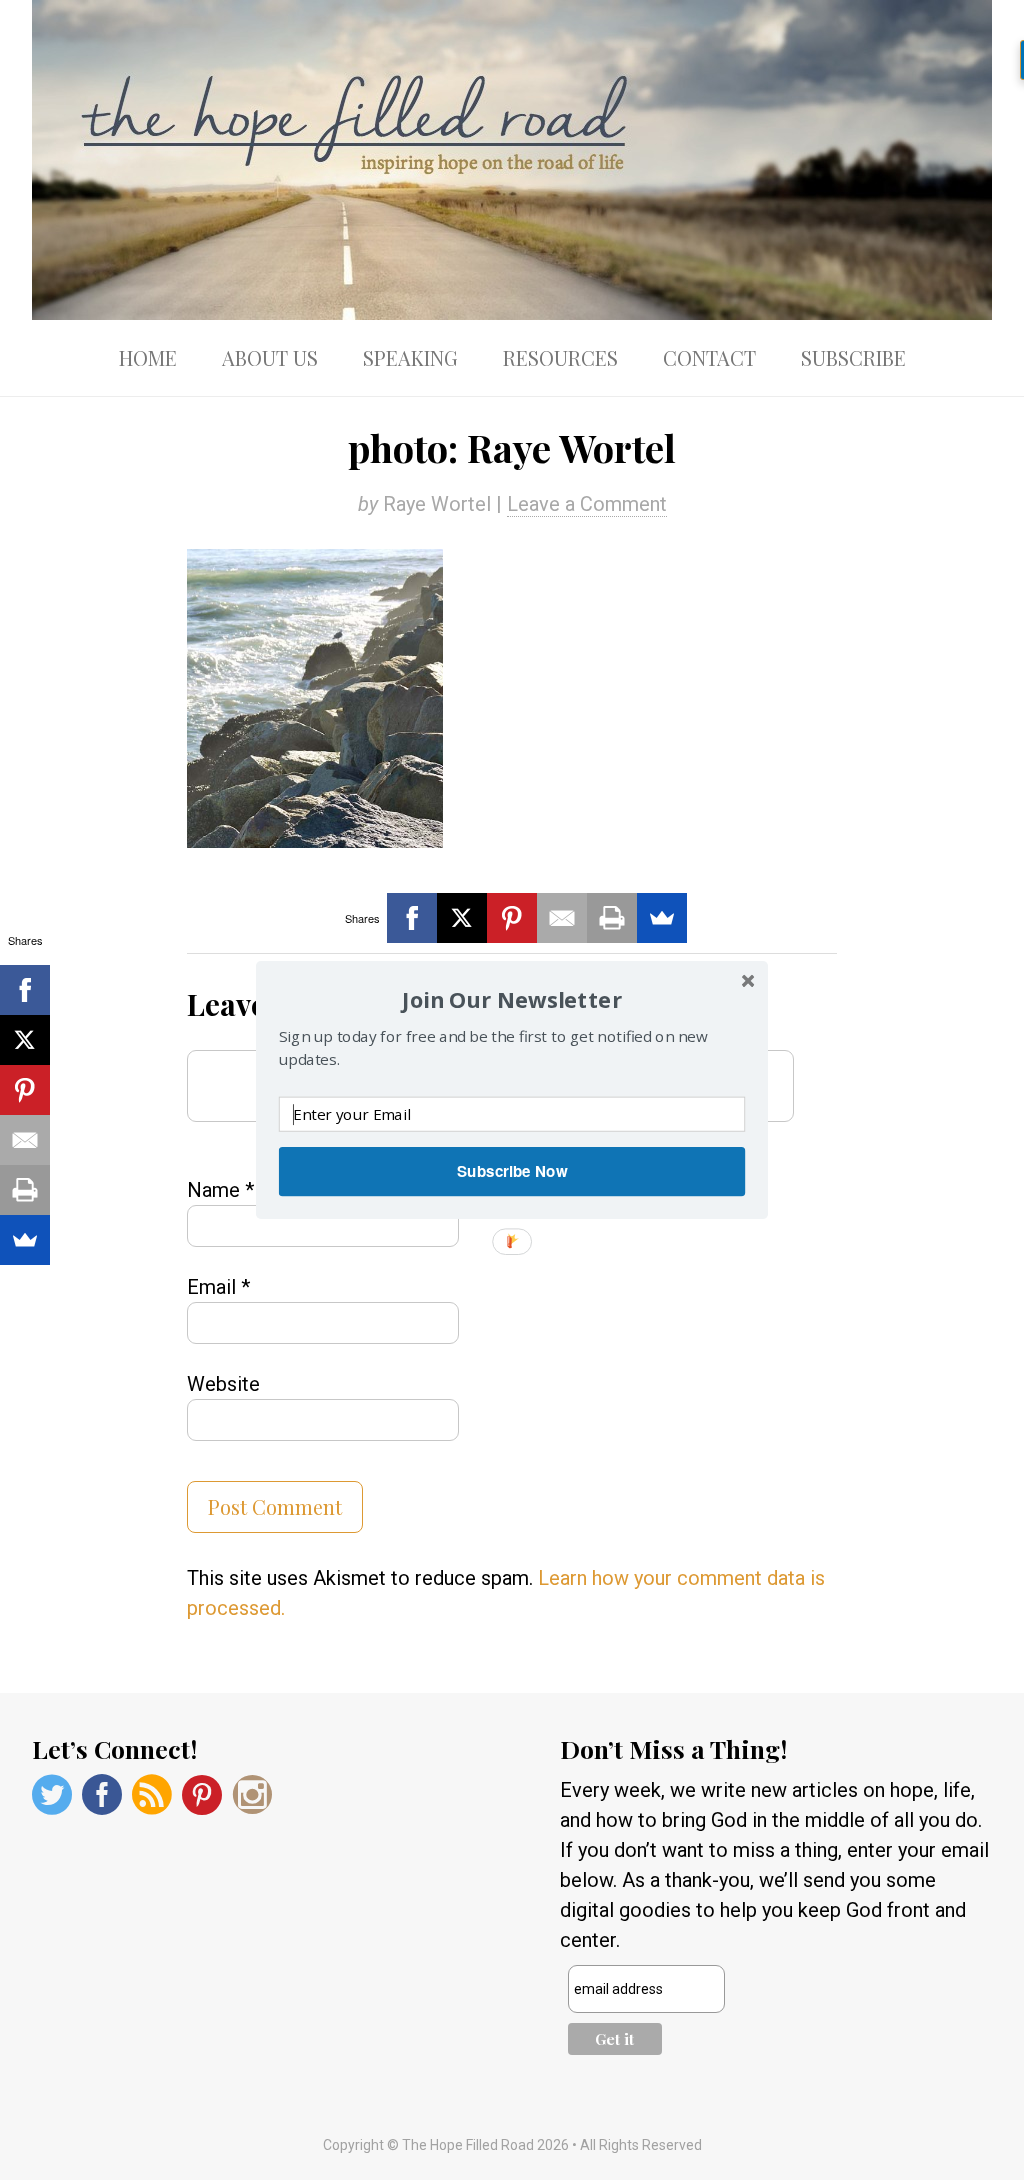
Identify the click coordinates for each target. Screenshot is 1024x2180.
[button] (512, 999)
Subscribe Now (512, 1171)
